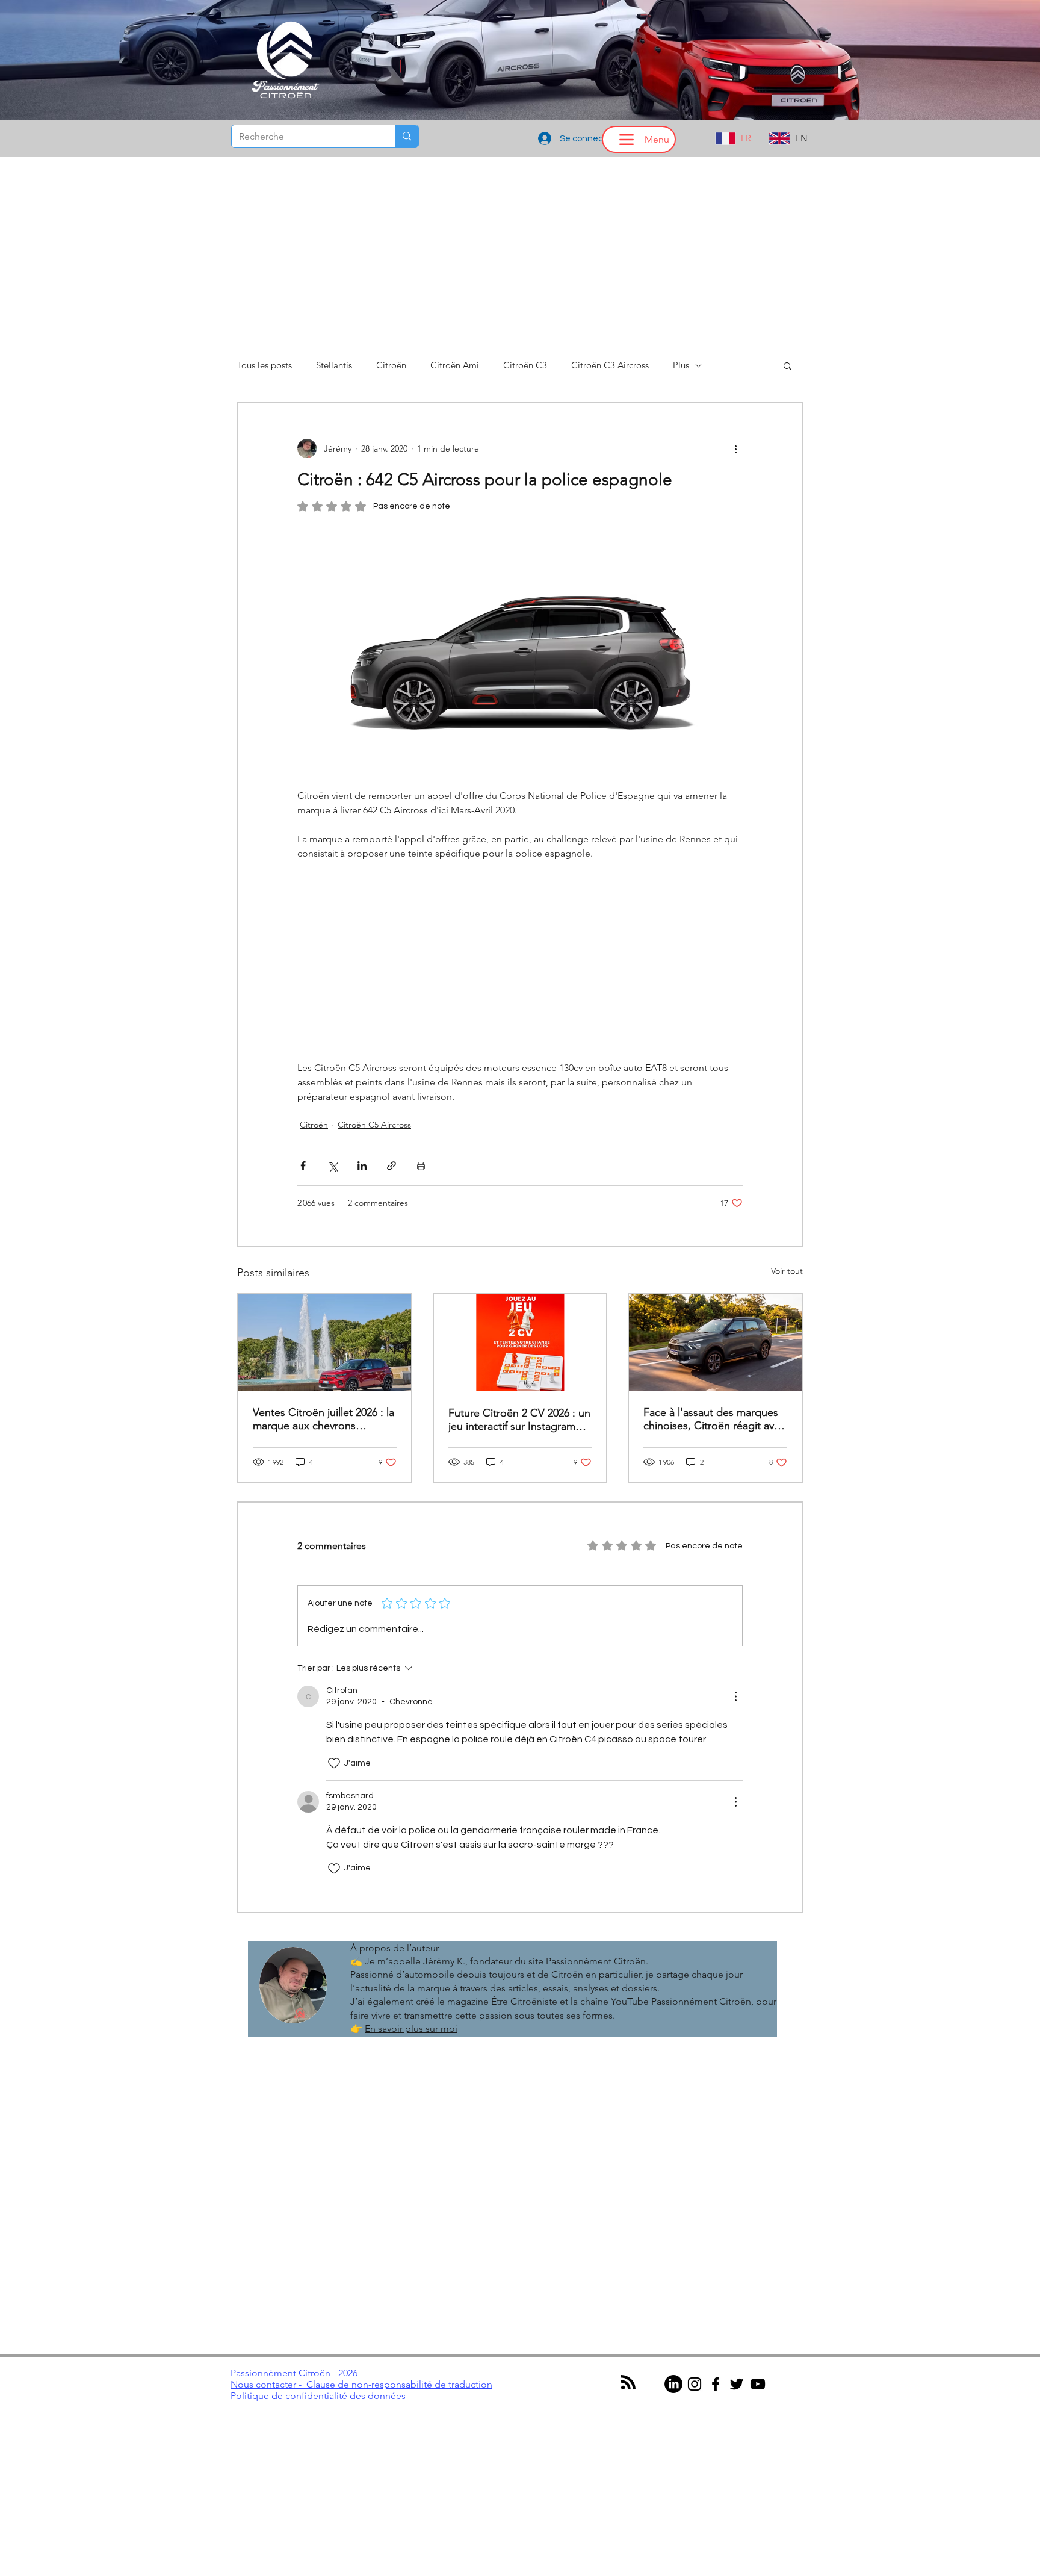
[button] (520, 1397)
